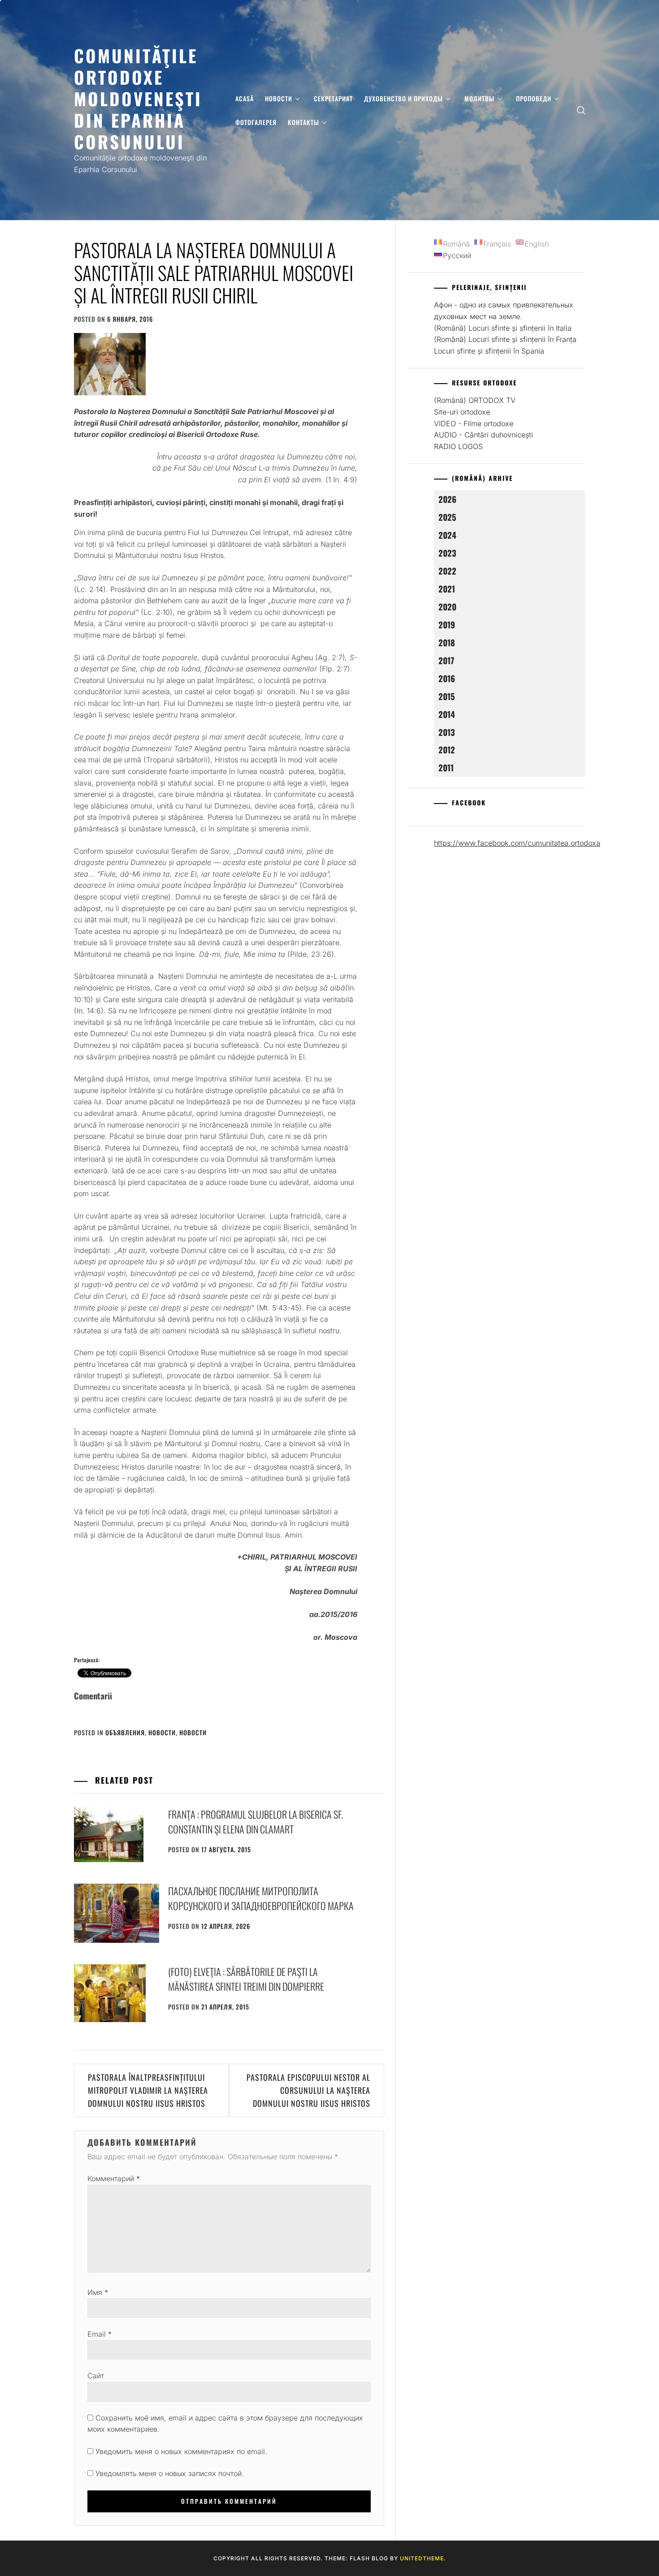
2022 (447, 571)
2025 (447, 517)
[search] (581, 110)
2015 (447, 696)
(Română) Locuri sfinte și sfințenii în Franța (505, 339)
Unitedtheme (422, 2558)
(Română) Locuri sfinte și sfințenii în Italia (503, 328)
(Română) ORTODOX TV (475, 400)
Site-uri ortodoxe (462, 412)
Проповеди (534, 98)
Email (100, 2334)
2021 (447, 589)
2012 (447, 750)
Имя (98, 2292)
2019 (447, 625)
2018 (447, 642)
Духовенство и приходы (403, 98)
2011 (446, 767)
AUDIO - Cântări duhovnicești (483, 435)
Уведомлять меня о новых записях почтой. (170, 2473)
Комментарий (114, 2178)
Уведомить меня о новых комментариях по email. (181, 2451)
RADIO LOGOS (458, 446)
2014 (447, 714)
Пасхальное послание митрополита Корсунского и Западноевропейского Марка (261, 1898)
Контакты (303, 122)
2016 (447, 678)
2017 (446, 660)
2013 (447, 732)
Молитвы (479, 98)
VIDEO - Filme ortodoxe (474, 424)
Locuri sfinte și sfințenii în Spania (489, 351)
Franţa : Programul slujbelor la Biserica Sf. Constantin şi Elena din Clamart (256, 1822)
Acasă (245, 98)
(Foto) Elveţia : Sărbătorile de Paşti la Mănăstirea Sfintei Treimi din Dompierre (246, 1979)
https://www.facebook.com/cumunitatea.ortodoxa (517, 843)
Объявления (125, 1732)
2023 (447, 553)
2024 (447, 535)
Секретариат (333, 98)
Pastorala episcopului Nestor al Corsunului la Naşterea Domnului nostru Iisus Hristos (308, 2090)
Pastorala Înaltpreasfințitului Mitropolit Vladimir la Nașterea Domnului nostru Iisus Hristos (148, 2090)
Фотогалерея (256, 122)
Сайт (96, 2376)
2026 (447, 499)
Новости (279, 98)
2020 (447, 607)
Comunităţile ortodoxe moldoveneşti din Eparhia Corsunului (138, 98)
